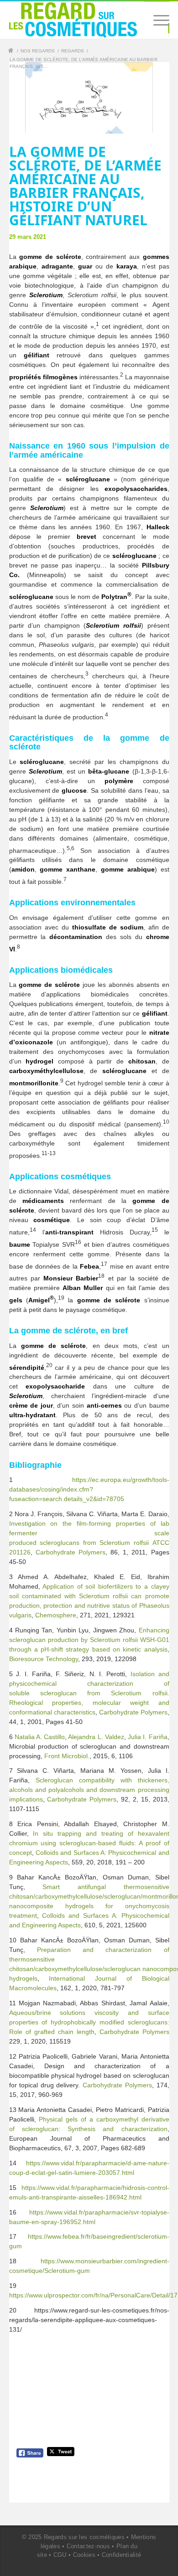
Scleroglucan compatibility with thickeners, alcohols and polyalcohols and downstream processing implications (89, 1790)
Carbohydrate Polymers (71, 1552)
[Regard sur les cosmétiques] (12, 52)
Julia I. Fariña (147, 1737)
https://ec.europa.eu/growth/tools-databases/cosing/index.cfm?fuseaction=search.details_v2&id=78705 (89, 1489)
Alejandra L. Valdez (96, 1737)
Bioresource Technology (44, 1659)
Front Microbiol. (67, 1756)
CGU (60, 2555)
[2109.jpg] (89, 98)
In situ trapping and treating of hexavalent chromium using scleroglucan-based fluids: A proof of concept (89, 1843)
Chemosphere (56, 1615)
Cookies (84, 2555)
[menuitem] (157, 20)
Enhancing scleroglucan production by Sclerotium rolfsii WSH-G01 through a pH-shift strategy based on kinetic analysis (89, 1640)
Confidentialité (122, 2555)
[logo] (73, 20)
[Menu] (157, 20)
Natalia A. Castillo (40, 1737)
